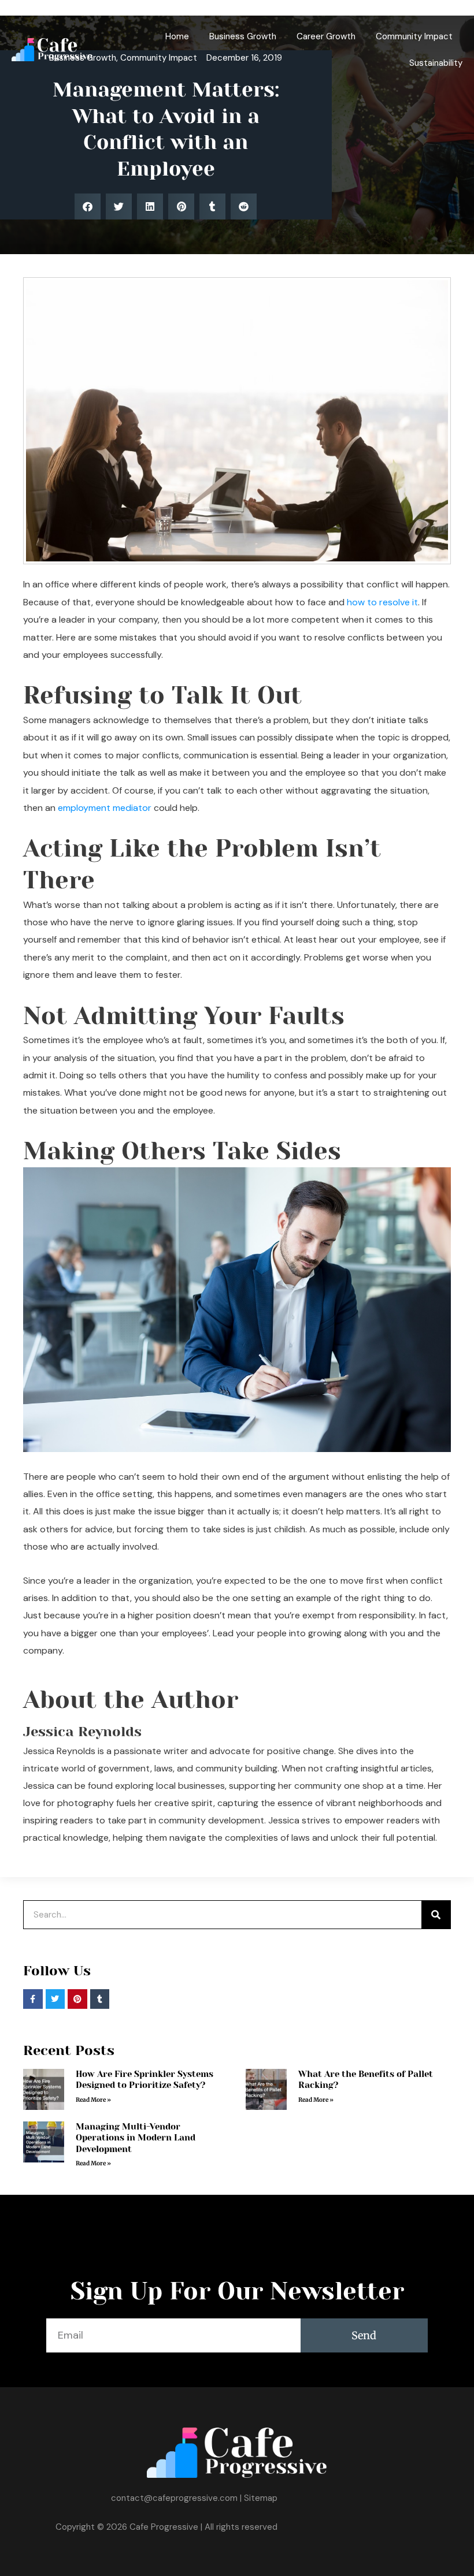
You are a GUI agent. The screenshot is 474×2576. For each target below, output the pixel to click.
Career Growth (326, 36)
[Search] (436, 1915)
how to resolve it (382, 602)
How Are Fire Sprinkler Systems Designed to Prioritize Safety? (145, 2080)
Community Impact (414, 36)
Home (177, 36)
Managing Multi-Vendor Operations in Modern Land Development (136, 2138)
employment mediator (105, 808)
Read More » (93, 2100)
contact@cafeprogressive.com (174, 2498)
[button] (88, 206)
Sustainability (436, 63)
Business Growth (243, 36)
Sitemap (261, 2498)
